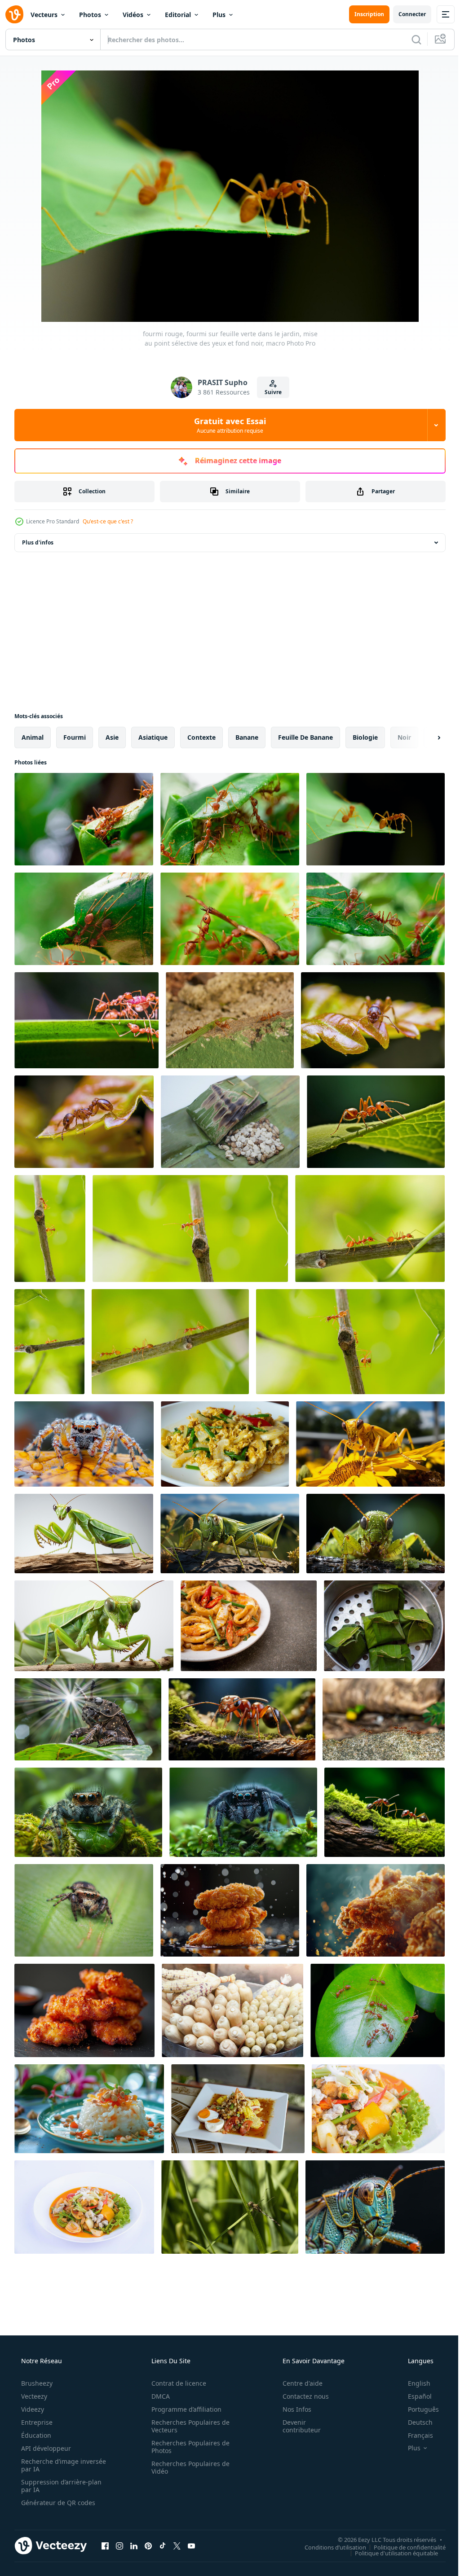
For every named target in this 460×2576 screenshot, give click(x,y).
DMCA (157, 2396)
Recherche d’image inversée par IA (49, 2465)
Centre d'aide (297, 2383)
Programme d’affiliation (183, 2409)
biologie (365, 737)
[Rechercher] (410, 39)
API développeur (45, 2448)
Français (415, 2435)
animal (33, 737)
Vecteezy (33, 2396)
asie (112, 737)
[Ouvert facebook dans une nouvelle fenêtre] (105, 2545)
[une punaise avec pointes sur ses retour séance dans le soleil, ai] (88, 1719)
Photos (90, 15)
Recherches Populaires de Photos (187, 2447)
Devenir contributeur (296, 2426)
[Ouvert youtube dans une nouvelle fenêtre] (191, 2545)
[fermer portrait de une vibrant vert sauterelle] (375, 2207)
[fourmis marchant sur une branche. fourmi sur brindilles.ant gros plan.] (50, 1229)
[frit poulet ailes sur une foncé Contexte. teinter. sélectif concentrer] (230, 1910)
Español (414, 2396)
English (413, 2383)
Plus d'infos (38, 542)
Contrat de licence (176, 2383)
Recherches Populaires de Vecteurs (187, 2426)
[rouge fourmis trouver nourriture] (384, 1719)
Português (418, 2409)
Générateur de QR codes (57, 2503)
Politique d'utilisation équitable (390, 2553)
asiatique (153, 737)
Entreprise (36, 2422)
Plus (219, 15)
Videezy (32, 2409)
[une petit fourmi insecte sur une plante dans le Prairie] (373, 1020)
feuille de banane (305, 737)
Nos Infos (291, 2409)
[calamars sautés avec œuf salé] (249, 1626)
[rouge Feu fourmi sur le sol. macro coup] (230, 1020)
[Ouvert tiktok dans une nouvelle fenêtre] (163, 2545)
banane (247, 737)
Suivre (270, 392)
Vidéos (133, 15)
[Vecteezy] (14, 14)
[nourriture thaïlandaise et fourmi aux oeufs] (384, 1626)
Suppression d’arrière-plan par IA (60, 2486)
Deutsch (414, 2422)
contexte (201, 737)
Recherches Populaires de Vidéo (187, 2467)
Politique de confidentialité (403, 2547)
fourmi (75, 737)
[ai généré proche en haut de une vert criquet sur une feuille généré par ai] (230, 1534)
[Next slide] (425, 737)
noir (404, 737)
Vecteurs (44, 15)
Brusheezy (36, 2383)
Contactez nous (300, 2396)
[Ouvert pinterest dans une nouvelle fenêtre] (148, 2545)
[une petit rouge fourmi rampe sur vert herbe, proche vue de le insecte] (242, 1719)
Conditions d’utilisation (329, 2547)
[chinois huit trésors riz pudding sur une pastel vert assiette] (89, 2109)
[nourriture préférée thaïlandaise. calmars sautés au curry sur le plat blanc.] (378, 2109)
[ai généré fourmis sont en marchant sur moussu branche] (385, 1812)
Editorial (178, 15)
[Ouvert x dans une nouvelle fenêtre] (177, 2545)
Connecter (405, 14)
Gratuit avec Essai (227, 425)
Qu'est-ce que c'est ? (108, 521)
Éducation (35, 2435)
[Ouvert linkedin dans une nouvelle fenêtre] (134, 2545)
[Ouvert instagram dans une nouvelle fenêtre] (119, 2545)
